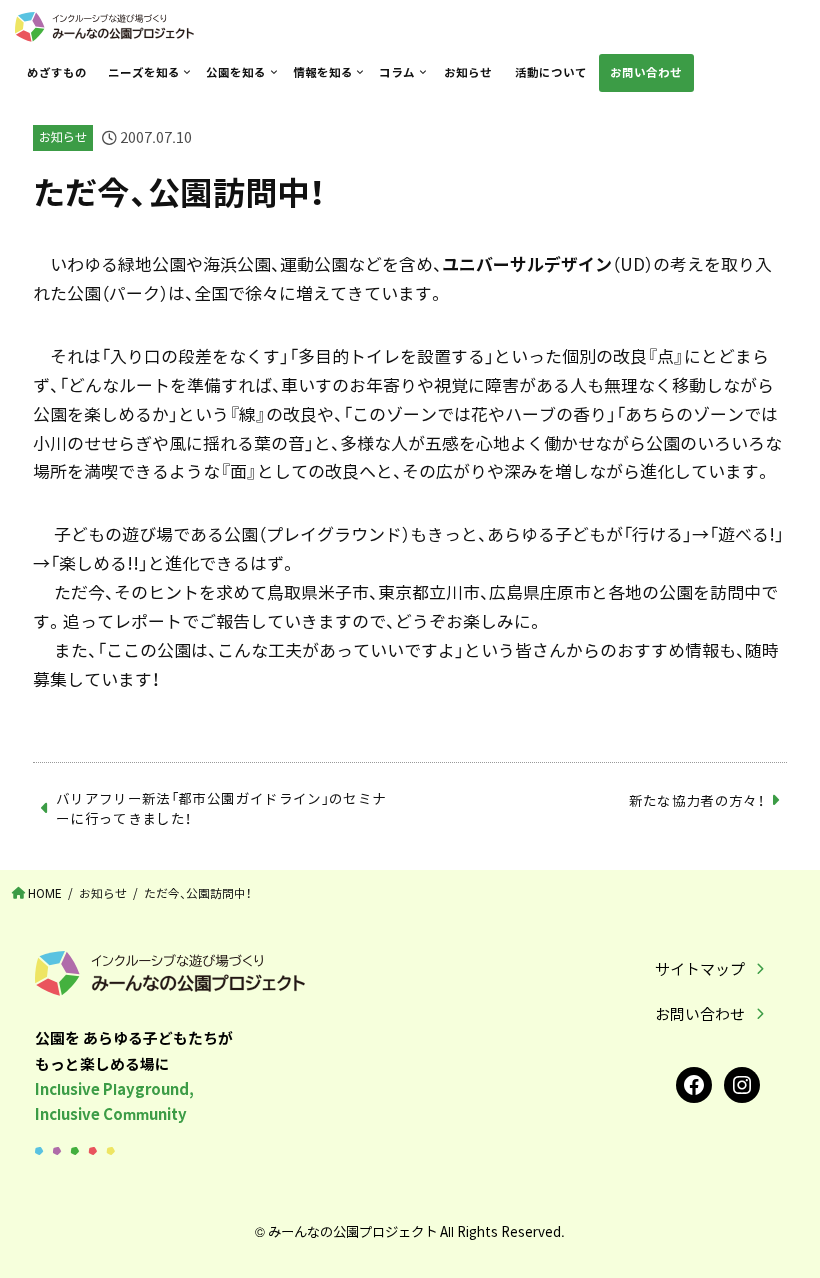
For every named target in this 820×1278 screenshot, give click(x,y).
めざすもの (57, 72)
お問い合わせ (646, 72)
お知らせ (468, 72)
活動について (551, 72)
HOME (45, 893)
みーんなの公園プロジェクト (352, 1231)
